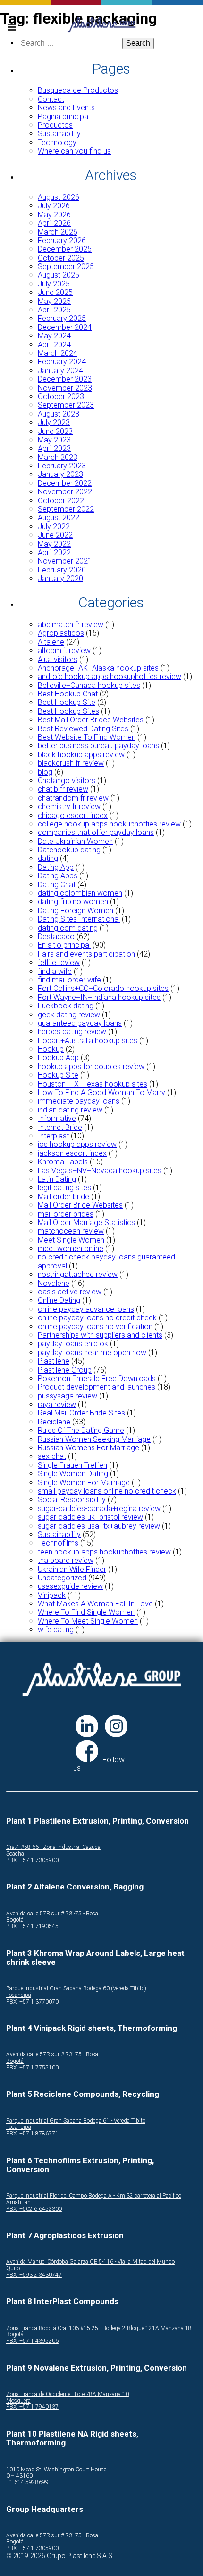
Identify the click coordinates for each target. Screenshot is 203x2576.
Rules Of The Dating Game (81, 1430)
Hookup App (58, 1058)
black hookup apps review (81, 755)
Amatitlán (18, 2203)
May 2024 (54, 336)
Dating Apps (58, 876)
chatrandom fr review (73, 798)
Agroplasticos (61, 633)
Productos (55, 125)
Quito (13, 2269)
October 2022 (61, 501)
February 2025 (62, 318)
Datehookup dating (69, 850)
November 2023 (65, 388)
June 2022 (55, 535)
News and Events (66, 108)
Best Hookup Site (67, 702)
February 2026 (62, 241)
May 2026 (54, 215)
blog (45, 772)
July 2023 (54, 422)
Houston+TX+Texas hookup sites (93, 1084)
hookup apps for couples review (91, 1067)
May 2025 (54, 301)
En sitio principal (64, 945)
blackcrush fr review (71, 763)
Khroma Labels (63, 1162)
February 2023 (62, 466)
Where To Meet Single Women (88, 1621)
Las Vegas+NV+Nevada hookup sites (100, 1171)
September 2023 (66, 405)
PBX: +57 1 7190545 (32, 1926)
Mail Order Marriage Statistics (86, 1223)
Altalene (51, 642)
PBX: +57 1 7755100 (32, 2068)
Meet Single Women (71, 1240)
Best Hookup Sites (68, 711)
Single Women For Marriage (84, 1483)
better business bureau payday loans (98, 746)
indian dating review (70, 1110)
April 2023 (54, 448)
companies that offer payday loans (96, 832)
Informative (57, 1118)
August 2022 (59, 518)
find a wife (55, 971)
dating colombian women (80, 893)
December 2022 (65, 483)
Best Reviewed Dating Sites (83, 729)
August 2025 (59, 275)
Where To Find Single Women (86, 1612)
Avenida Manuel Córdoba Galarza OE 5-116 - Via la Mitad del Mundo (90, 2262)
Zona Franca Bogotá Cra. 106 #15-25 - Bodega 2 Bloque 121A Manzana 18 (99, 2328)
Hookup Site (58, 1075)
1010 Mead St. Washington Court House (56, 2470)
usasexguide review (70, 1586)
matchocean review (71, 1231)
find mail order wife (69, 980)
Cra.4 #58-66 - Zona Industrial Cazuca (53, 1847)
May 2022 (54, 544)
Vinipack (52, 1595)
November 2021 (65, 561)
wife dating (56, 1630)
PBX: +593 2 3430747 (34, 2275)
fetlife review (59, 962)
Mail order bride (63, 1197)
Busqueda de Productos (78, 90)
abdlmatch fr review (71, 625)
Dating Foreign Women (76, 911)
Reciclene (54, 1422)
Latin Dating (57, 1179)
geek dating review (69, 1015)
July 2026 (54, 206)
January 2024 (60, 371)
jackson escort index (72, 1153)
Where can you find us (74, 151)
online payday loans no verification (95, 1327)
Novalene (54, 1283)
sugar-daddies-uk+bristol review (90, 1517)
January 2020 (60, 578)
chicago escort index (73, 815)
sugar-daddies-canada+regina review (99, 1509)
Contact (51, 99)
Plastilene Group (65, 1370)
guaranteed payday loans (80, 1023)
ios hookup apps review (77, 1144)
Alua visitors (58, 659)
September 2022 (66, 509)
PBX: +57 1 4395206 (32, 2341)
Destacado (56, 936)
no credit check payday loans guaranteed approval (106, 1261)
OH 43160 (19, 2476)
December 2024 (65, 327)
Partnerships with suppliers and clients (100, 1335)
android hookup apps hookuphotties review (110, 676)
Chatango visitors (67, 781)
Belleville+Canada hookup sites (89, 685)
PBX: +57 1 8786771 (32, 2134)
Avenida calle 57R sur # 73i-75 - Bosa (52, 1914)
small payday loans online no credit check (107, 1491)
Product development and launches (97, 1387)
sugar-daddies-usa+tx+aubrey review (99, 1526)
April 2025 (54, 310)
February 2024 (62, 362)
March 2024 (58, 353)
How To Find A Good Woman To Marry (101, 1092)
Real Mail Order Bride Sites (81, 1413)
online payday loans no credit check (97, 1318)
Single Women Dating (73, 1474)
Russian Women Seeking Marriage (94, 1439)
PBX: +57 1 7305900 (32, 1860)
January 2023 (60, 474)
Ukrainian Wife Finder (72, 1569)
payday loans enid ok (73, 1344)
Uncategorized (62, 1578)
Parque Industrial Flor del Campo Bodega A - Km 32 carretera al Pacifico (94, 2196)
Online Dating (59, 1300)
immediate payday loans (79, 1101)
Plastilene (54, 1361)
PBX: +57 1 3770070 (32, 2002)
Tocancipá (19, 1995)
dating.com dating (68, 928)
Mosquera (18, 2401)
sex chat (52, 1456)
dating (48, 858)
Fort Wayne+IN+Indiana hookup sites (99, 997)
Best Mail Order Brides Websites (91, 720)
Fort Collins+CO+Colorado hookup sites (103, 988)
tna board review (66, 1560)
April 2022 (54, 552)
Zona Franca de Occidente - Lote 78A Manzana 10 (68, 2394)
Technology (57, 143)
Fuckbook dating (66, 1006)
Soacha (15, 1854)
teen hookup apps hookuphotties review (104, 1552)
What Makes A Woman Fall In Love (95, 1604)
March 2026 (58, 232)
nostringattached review (78, 1274)
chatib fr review (63, 789)
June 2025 (55, 292)
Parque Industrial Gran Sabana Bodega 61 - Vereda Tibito (76, 2121)
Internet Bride (60, 1127)
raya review (57, 1404)
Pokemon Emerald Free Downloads (97, 1378)
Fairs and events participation (86, 954)
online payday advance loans (86, 1309)
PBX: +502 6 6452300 (34, 2209)
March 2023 (58, 457)
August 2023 (59, 414)
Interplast (53, 1136)
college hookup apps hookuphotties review (109, 824)
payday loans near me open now (92, 1353)
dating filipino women (73, 902)
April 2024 (54, 345)
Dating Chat (57, 885)
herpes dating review (72, 1032)
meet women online (71, 1248)
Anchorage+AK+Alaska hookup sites (98, 668)
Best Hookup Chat (68, 694)
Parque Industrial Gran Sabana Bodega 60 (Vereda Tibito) (76, 1989)
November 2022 (65, 492)
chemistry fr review (69, 806)
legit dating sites (64, 1188)
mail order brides (66, 1214)
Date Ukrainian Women (75, 841)
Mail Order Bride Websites (80, 1205)
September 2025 (66, 266)
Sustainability (59, 134)
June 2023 (55, 431)
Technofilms (58, 1543)
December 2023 (65, 379)
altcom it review (64, 650)
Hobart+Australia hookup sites (88, 1041)
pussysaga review (68, 1396)
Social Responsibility (72, 1500)
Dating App (56, 867)
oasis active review (70, 1292)
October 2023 (61, 397)
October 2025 (61, 258)
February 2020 (62, 570)
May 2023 (54, 440)
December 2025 (65, 249)
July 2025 (54, 284)
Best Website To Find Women (87, 737)
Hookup (51, 1049)
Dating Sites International (79, 919)
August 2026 (59, 197)
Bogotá (15, 1920)
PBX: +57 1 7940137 (32, 2407)
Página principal (64, 117)
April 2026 (54, 223)
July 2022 (54, 527)
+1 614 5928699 (27, 2482)
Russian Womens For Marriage (89, 1448)
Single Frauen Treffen (72, 1465)
